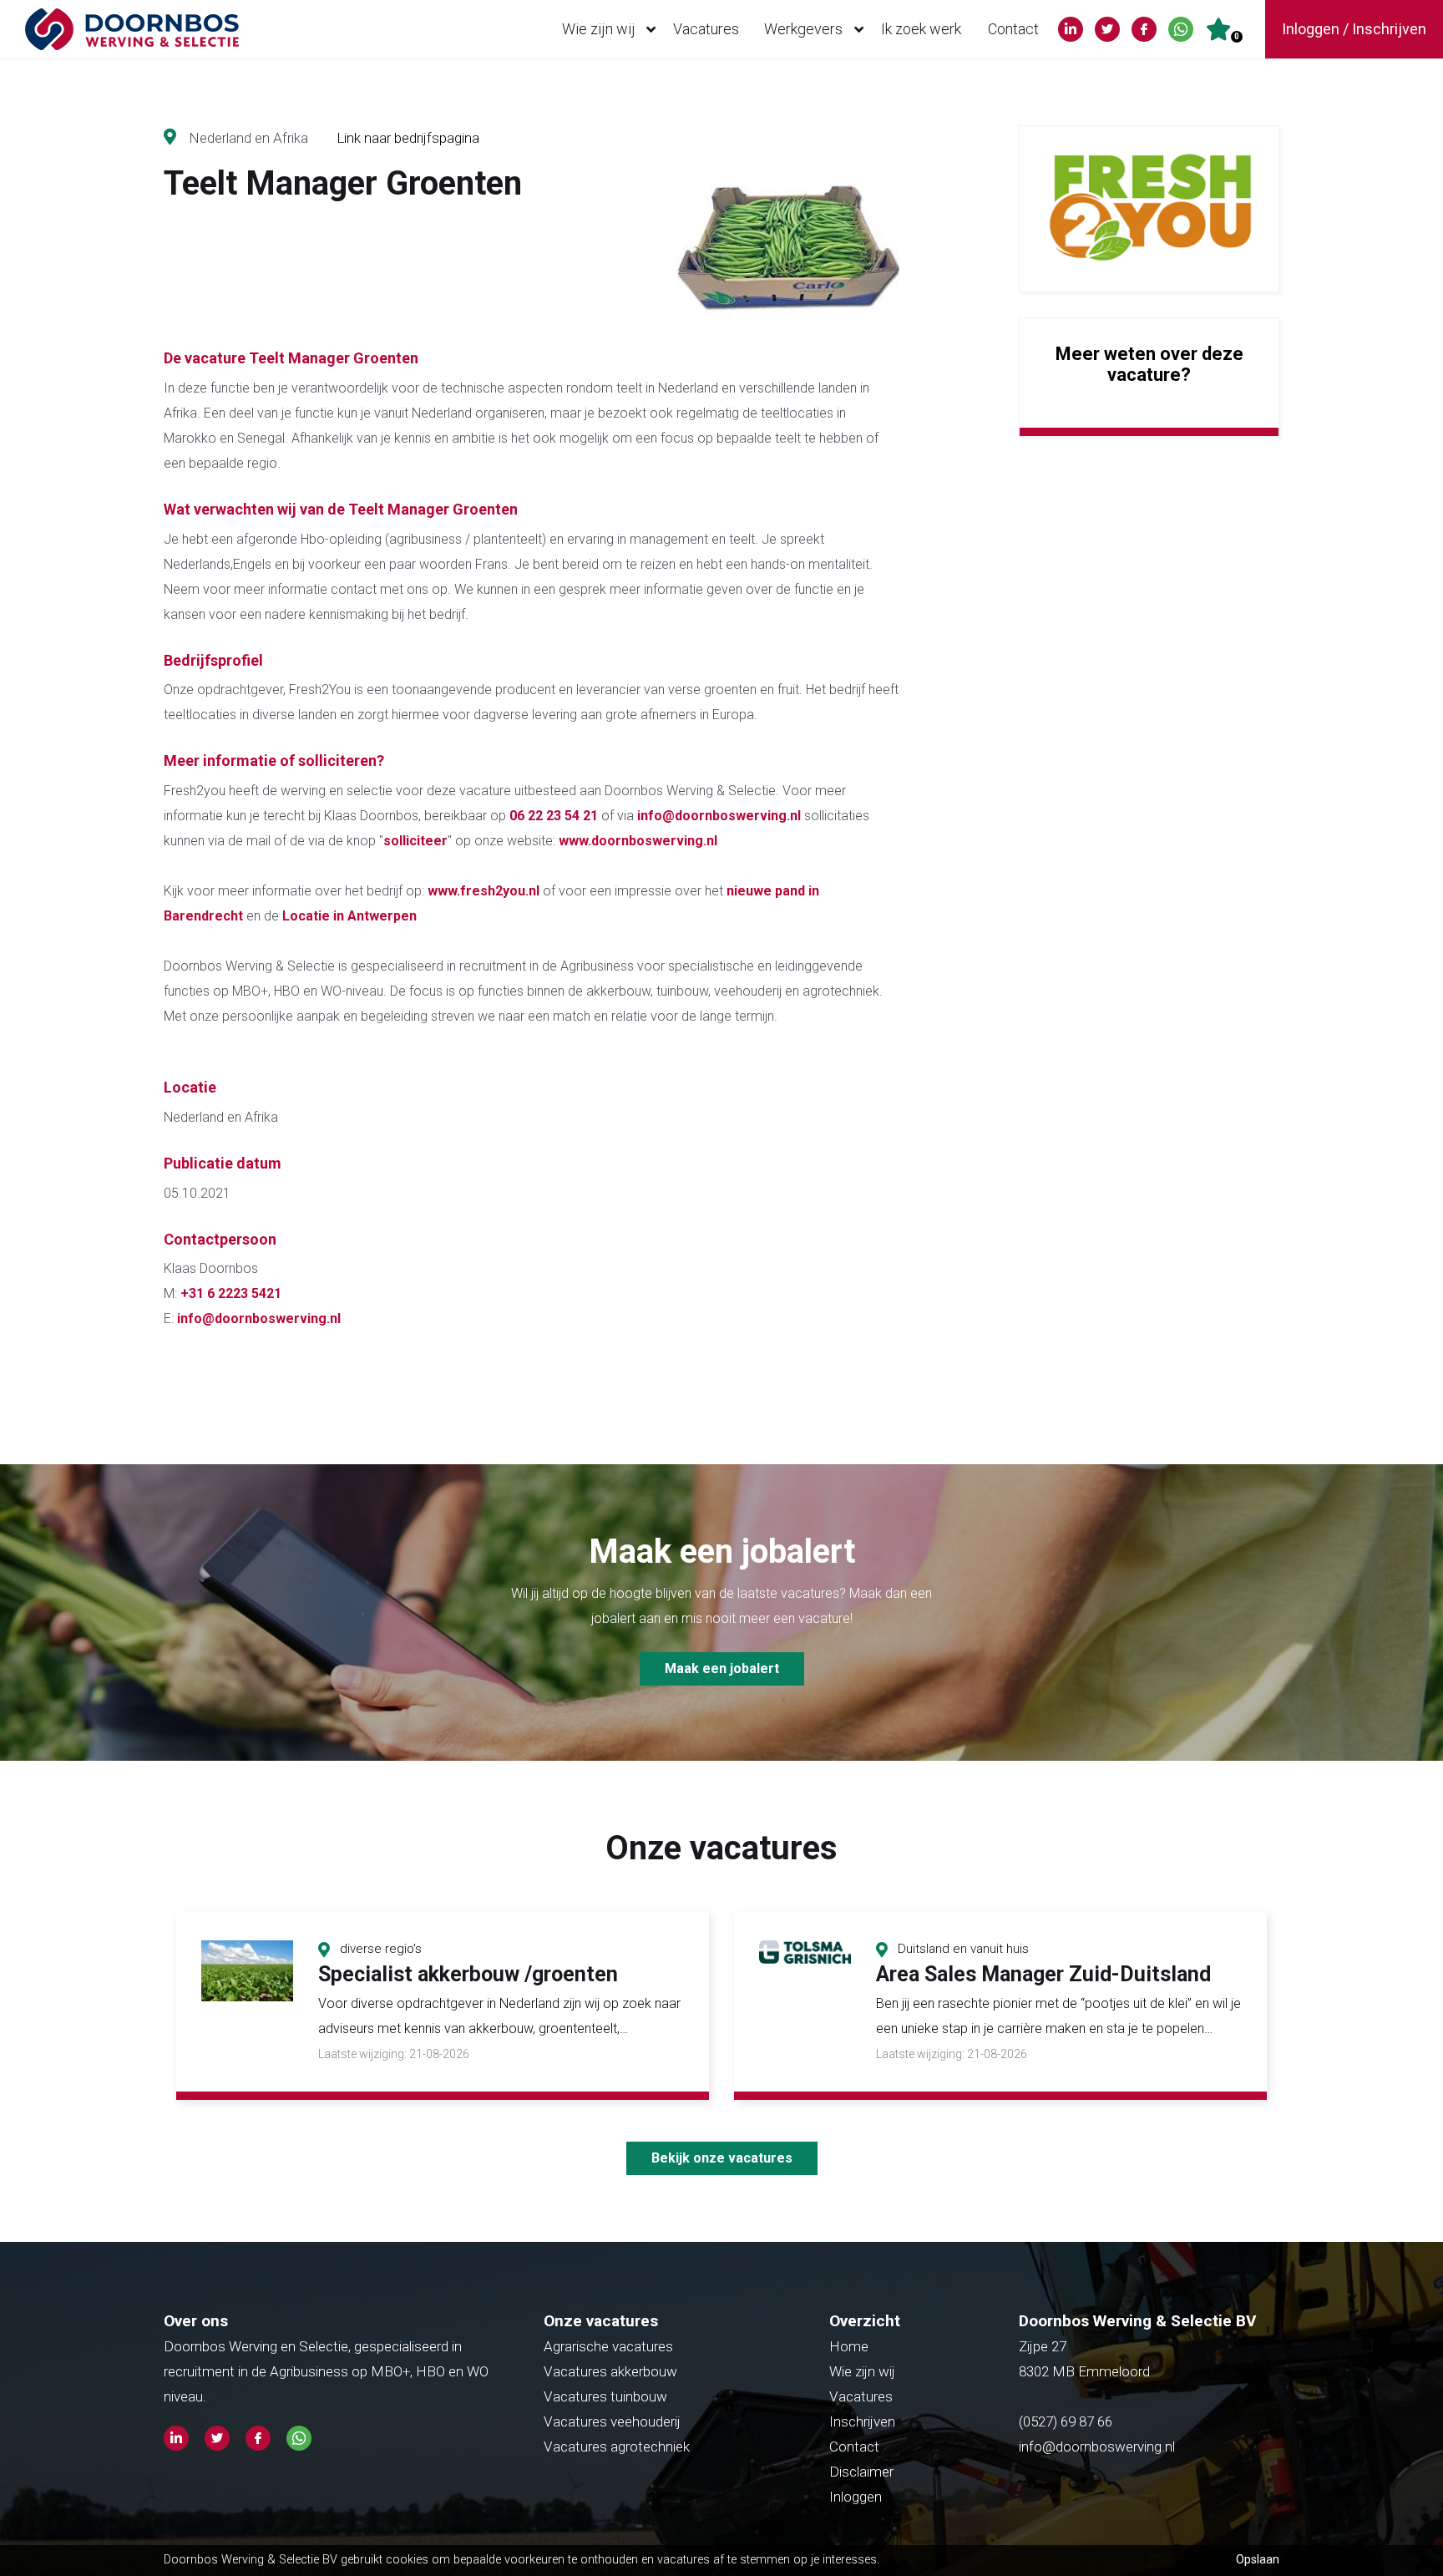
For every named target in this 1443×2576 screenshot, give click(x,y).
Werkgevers (803, 29)
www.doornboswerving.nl (638, 841)
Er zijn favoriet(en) (1237, 36)
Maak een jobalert (722, 1668)
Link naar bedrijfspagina (408, 138)
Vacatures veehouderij (612, 2421)
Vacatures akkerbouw (610, 2371)
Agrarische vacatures (608, 2346)
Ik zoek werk (921, 29)
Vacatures (706, 29)
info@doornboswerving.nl (719, 816)
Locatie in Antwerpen (349, 916)
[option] (443, 2006)
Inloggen (856, 2497)
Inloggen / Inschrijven (1354, 29)
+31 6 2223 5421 (231, 1293)
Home (849, 2346)
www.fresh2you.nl (484, 891)
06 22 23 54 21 (555, 816)
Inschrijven (862, 2421)
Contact (1013, 29)
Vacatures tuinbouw (605, 2396)
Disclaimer (861, 2472)
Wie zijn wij (599, 29)
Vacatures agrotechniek (617, 2447)
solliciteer (415, 841)
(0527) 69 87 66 (1067, 2421)
